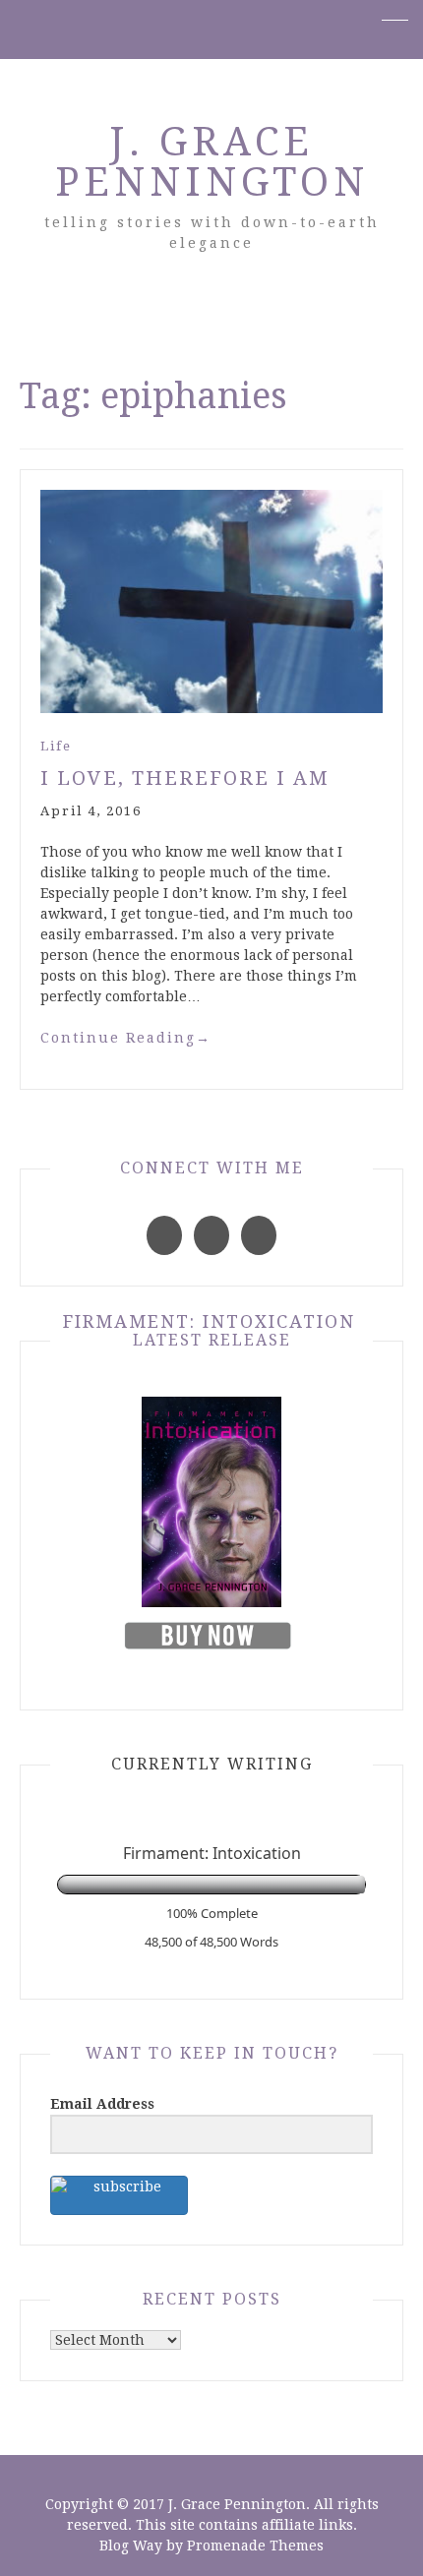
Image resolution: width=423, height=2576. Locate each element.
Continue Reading (126, 1038)
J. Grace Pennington (212, 162)
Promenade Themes (255, 2546)
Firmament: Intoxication (209, 1321)
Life (56, 746)
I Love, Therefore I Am (185, 778)
